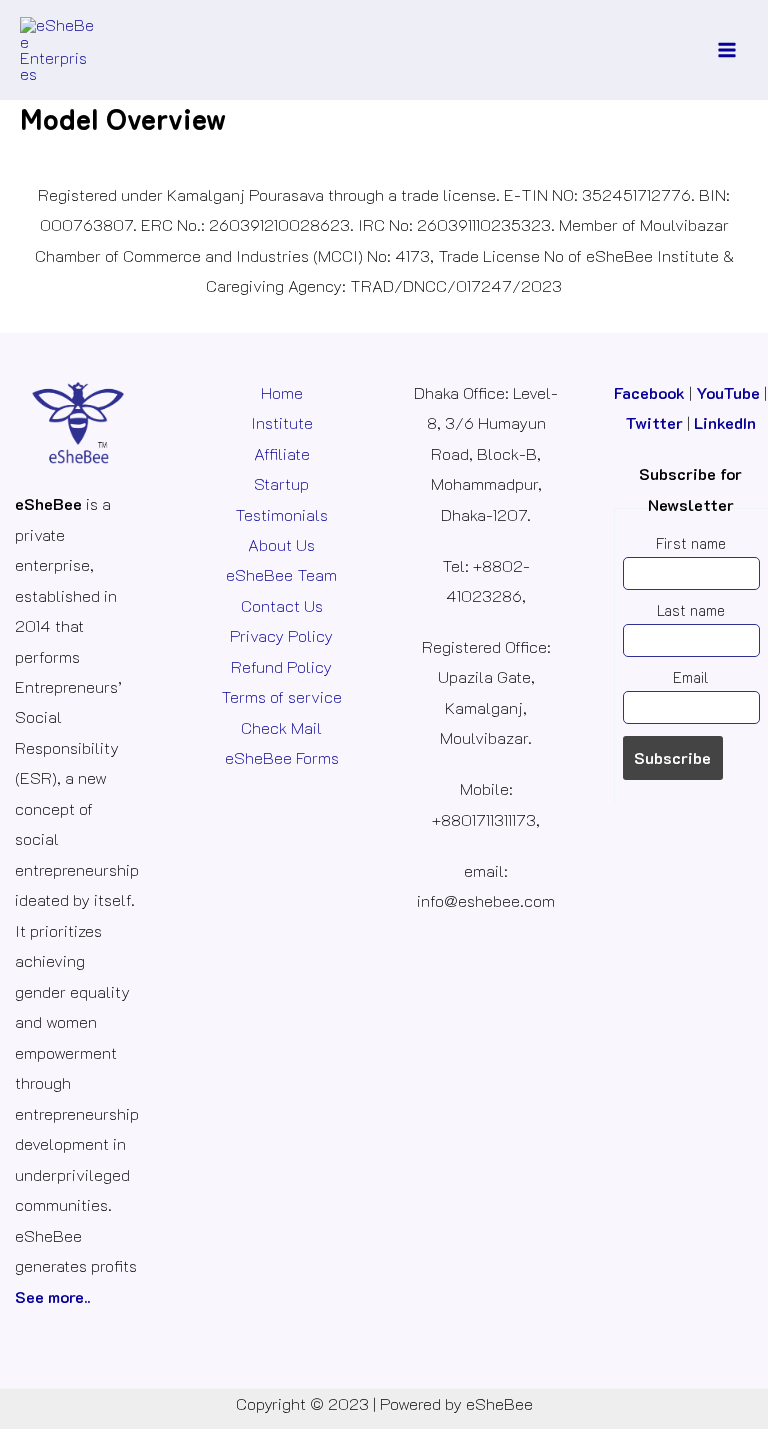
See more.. (52, 1296)
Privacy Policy (281, 635)
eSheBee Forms (282, 757)
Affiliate (282, 453)
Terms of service (281, 696)
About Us (281, 544)
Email (691, 677)
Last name (691, 610)
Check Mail (281, 727)
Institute (282, 422)
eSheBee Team (281, 574)
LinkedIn (725, 422)
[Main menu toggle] (726, 50)
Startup (281, 483)
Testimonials (281, 514)
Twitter (654, 422)
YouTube (728, 392)
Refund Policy (281, 666)
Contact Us (282, 605)
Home (282, 392)
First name (691, 543)
